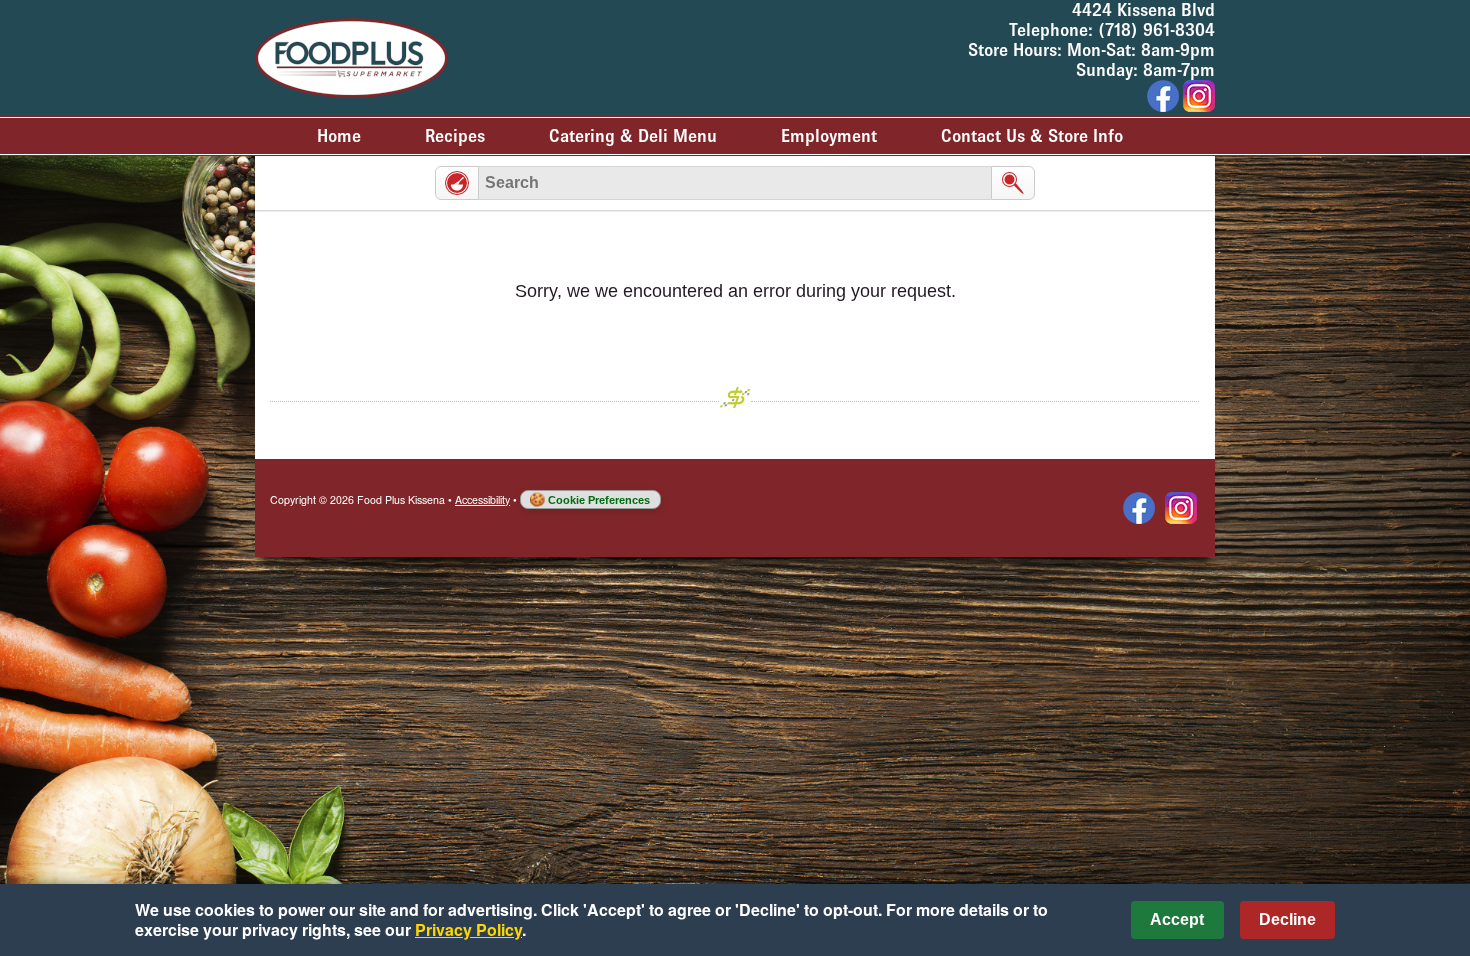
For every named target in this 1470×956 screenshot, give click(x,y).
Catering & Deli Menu (633, 136)
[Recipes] (457, 183)
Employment (829, 136)
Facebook (1139, 508)
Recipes (455, 136)
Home (339, 136)
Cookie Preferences (599, 500)
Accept (1177, 919)
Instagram (1181, 508)
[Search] (1013, 183)
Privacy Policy (468, 929)
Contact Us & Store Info (1032, 136)
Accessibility (482, 499)
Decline (1287, 919)
